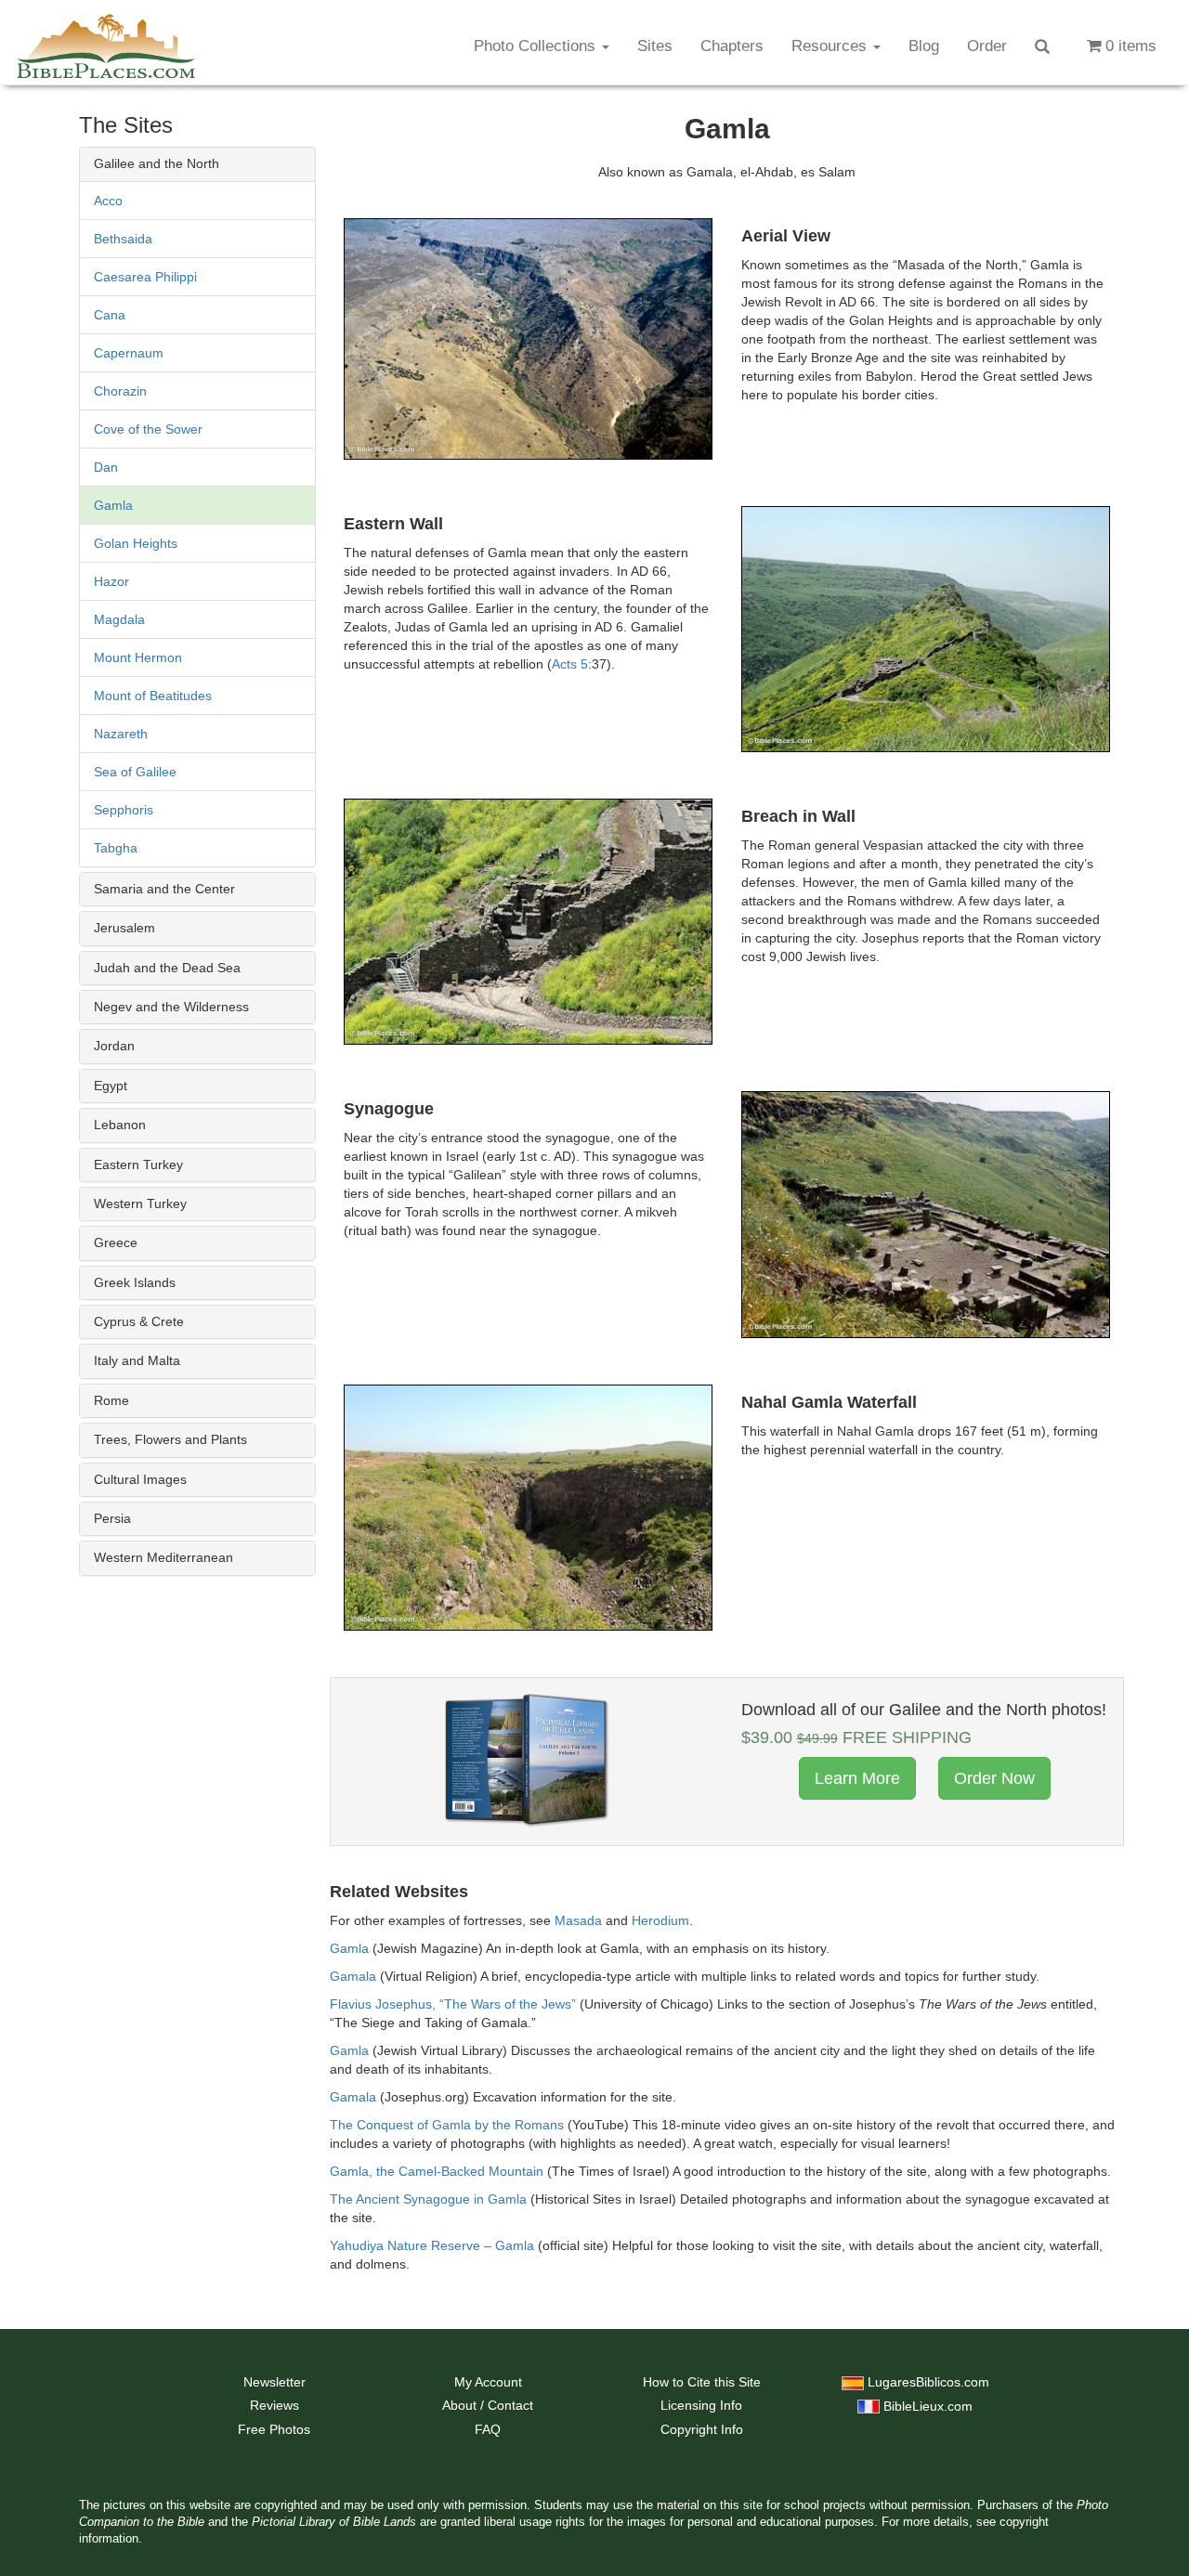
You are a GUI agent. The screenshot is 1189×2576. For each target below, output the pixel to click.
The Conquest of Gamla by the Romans (447, 2125)
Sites (655, 46)
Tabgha (116, 848)
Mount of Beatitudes (153, 696)
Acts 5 (570, 664)
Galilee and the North (157, 163)
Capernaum (129, 353)
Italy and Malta (137, 1360)
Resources (831, 46)
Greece (116, 1242)
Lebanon (120, 1125)
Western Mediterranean (163, 1557)
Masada (578, 1920)
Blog (924, 46)
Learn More (857, 1778)
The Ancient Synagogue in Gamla (428, 2199)
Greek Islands (135, 1282)
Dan (106, 467)
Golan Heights (136, 543)
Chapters (732, 46)
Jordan (114, 1046)
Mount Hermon (138, 657)
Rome (111, 1400)
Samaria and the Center (164, 889)
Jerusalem (124, 928)
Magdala (119, 619)
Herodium (660, 1920)
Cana (110, 315)
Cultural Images (140, 1479)
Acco (108, 201)
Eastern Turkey (138, 1164)
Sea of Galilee (135, 772)
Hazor (111, 581)
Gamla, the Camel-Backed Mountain (437, 2171)
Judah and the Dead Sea (167, 968)
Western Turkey (140, 1203)
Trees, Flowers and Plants (170, 1439)
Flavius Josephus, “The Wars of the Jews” (453, 2004)
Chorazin (120, 391)
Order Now (994, 1778)
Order (987, 46)
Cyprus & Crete (139, 1321)
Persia (112, 1518)
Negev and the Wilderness (171, 1007)
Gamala (353, 1976)
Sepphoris (124, 810)
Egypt (111, 1086)
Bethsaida (123, 239)
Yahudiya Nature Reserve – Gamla (432, 2245)
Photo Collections (537, 46)
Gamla (113, 505)
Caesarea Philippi (145, 277)
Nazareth (121, 734)
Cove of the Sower (148, 429)
